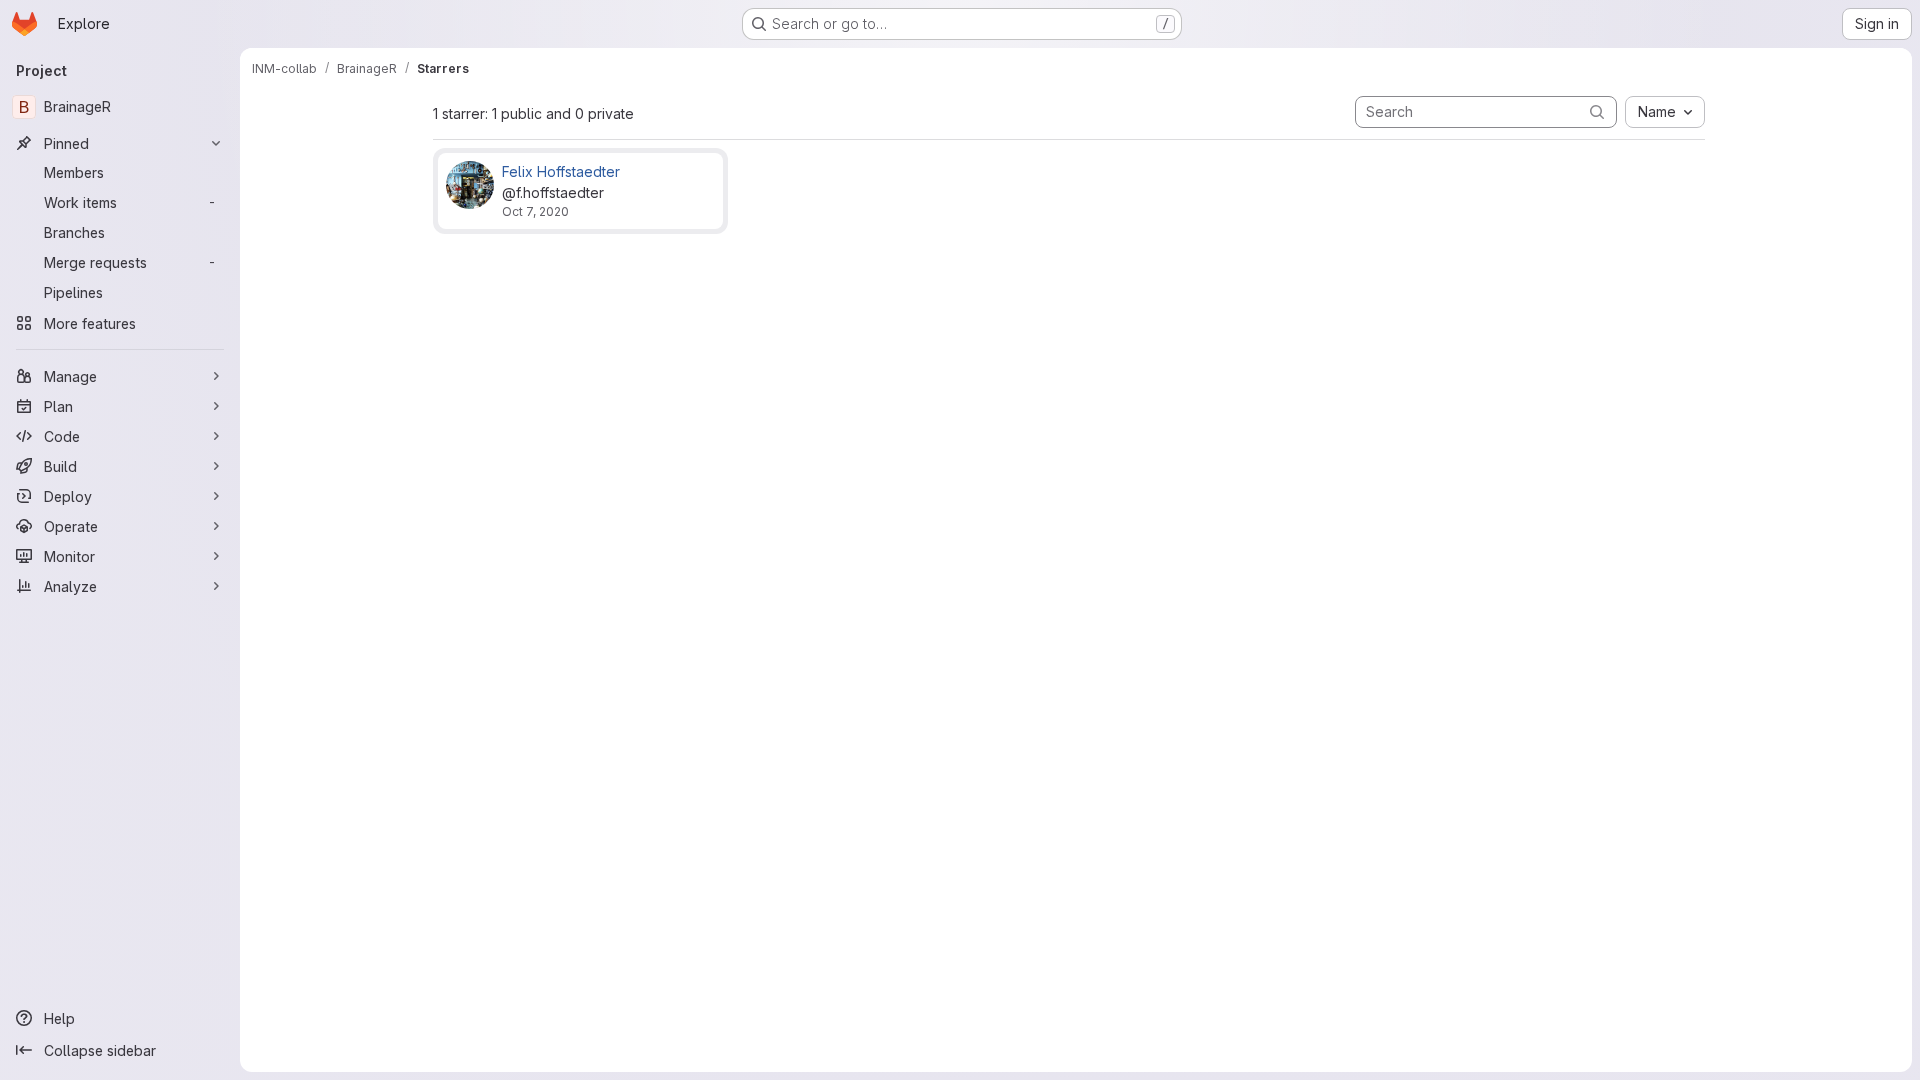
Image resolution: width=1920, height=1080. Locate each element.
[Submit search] (1597, 111)
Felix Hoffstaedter (561, 171)
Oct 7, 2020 (535, 211)
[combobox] (1665, 112)
